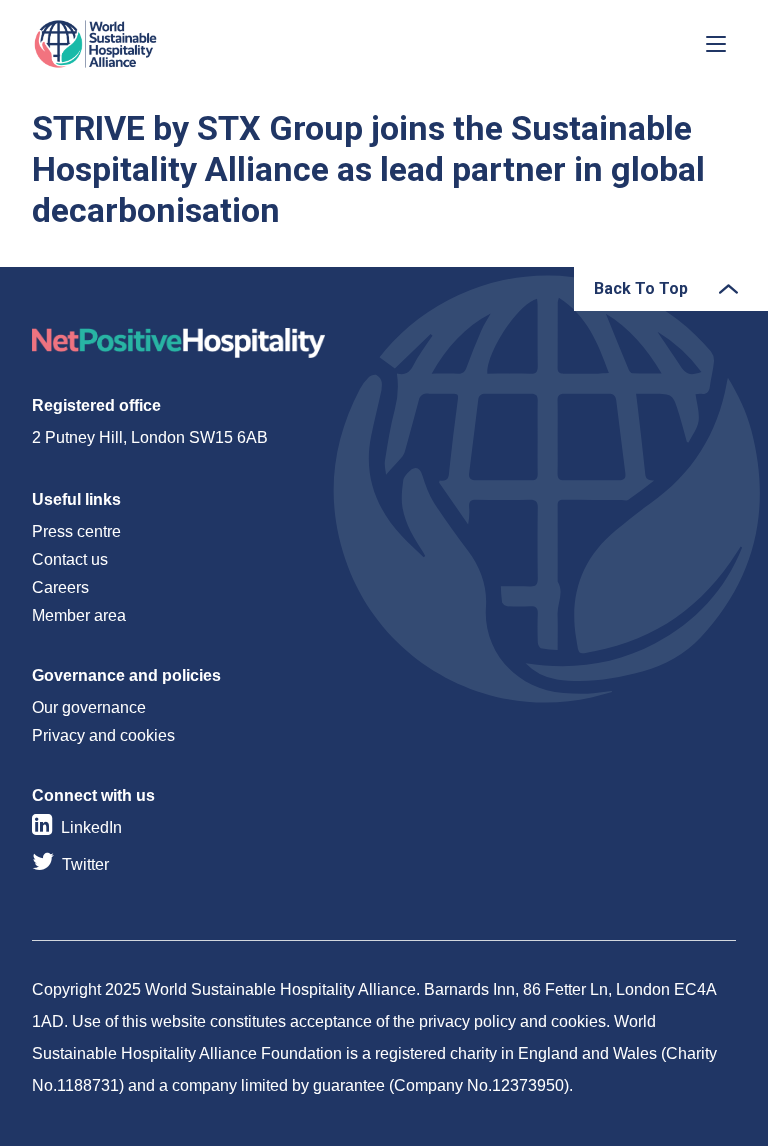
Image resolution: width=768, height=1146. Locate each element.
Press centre (76, 531)
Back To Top (641, 288)
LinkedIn (91, 827)
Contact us (70, 559)
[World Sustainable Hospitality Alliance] (137, 44)
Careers (60, 587)
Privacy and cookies (103, 735)
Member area (79, 615)
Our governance (89, 707)
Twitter (85, 864)
